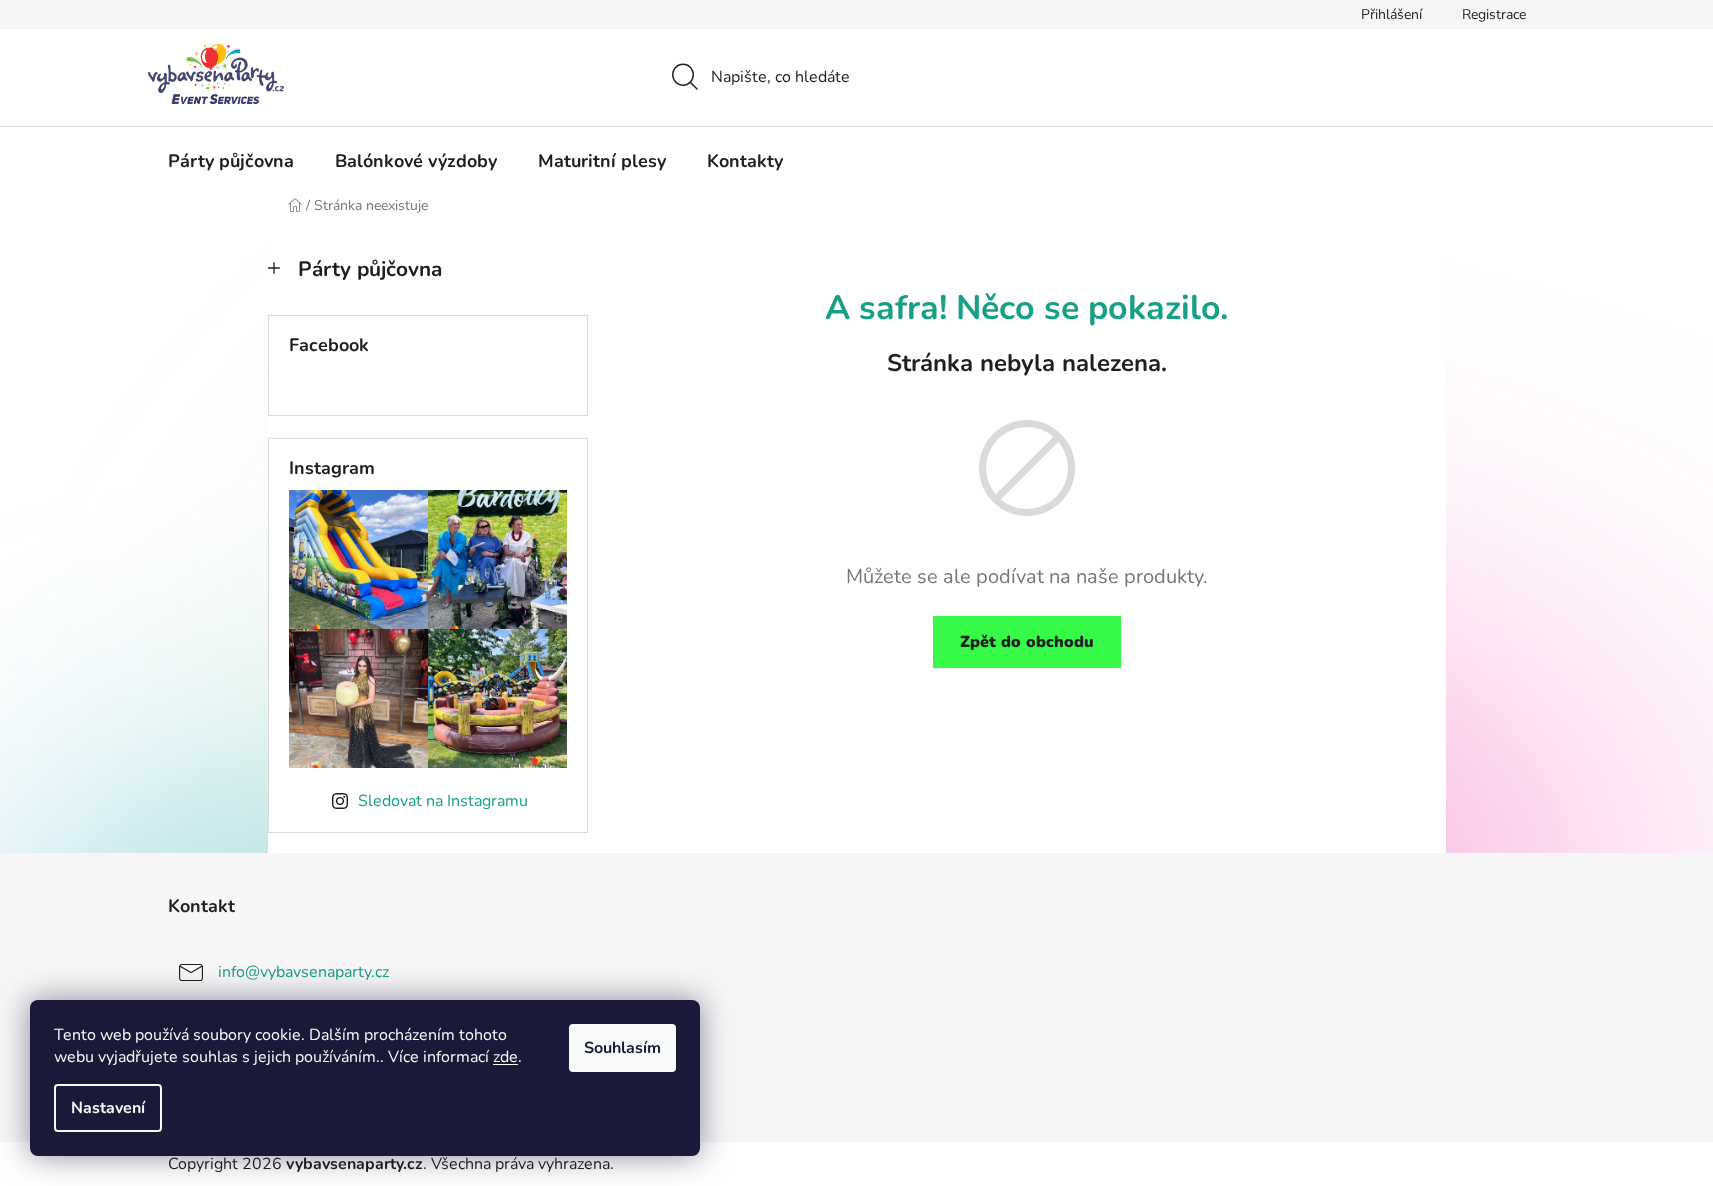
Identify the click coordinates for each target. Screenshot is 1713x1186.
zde (505, 1057)
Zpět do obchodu (1027, 642)
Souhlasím (622, 1048)
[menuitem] (231, 161)
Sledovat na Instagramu (443, 801)
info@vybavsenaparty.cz (303, 971)
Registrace (1494, 14)
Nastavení (108, 1108)
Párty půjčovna (370, 269)
